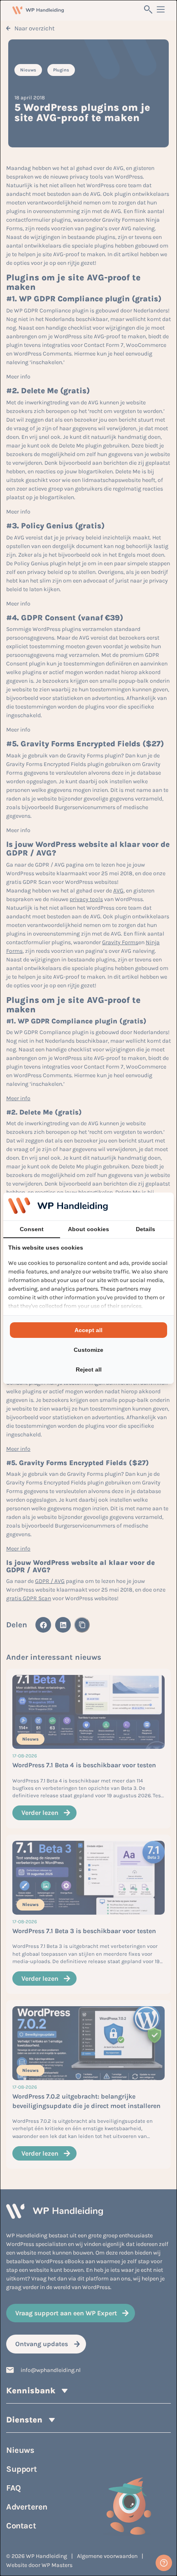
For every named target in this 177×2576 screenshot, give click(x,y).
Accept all (88, 1330)
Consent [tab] (32, 1229)
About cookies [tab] (88, 1229)
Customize (88, 1350)
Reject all (89, 1369)
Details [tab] (146, 1229)
